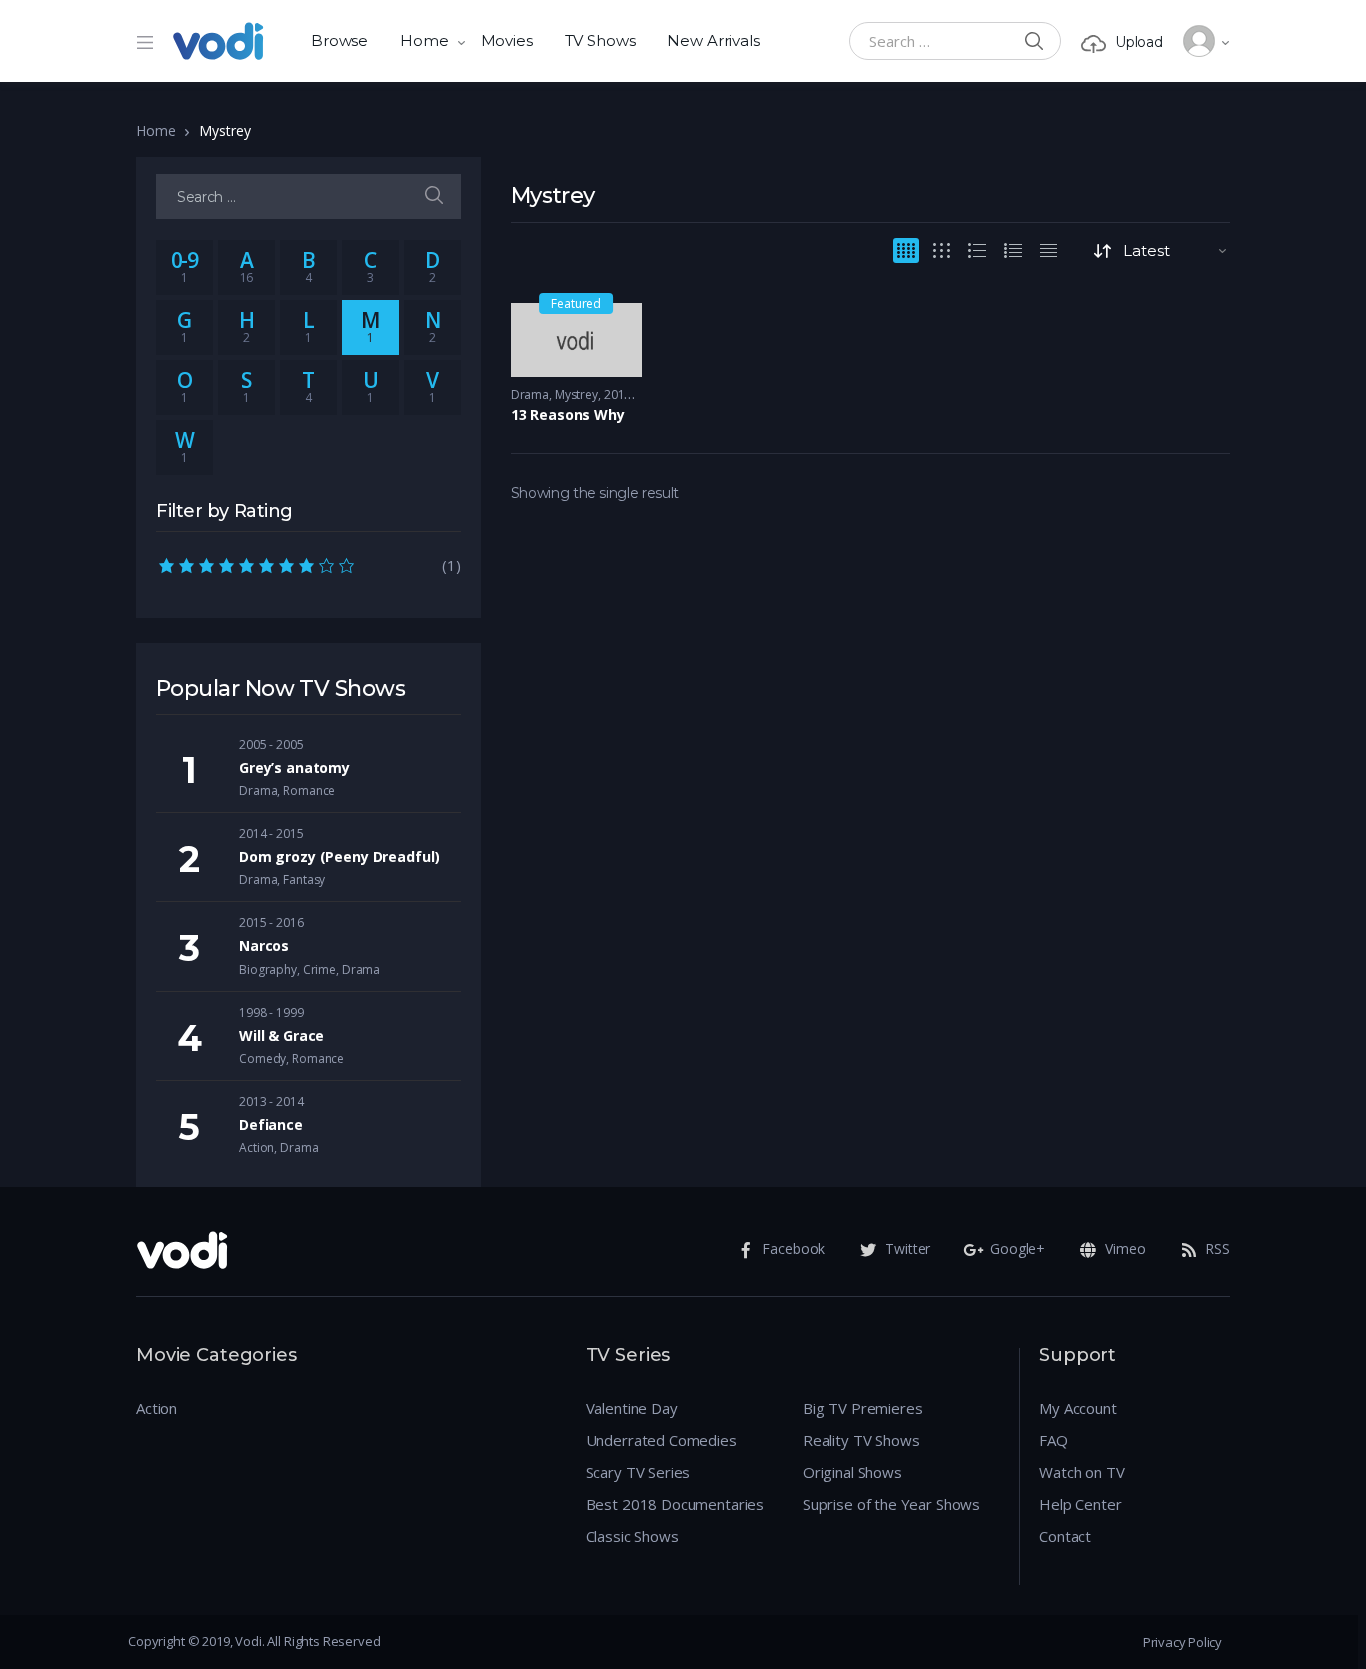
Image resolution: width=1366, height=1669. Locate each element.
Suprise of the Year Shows (891, 1504)
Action (256, 1147)
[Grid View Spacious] (941, 250)
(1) (308, 565)
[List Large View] (977, 250)
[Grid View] (906, 250)
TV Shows (600, 40)
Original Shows (852, 1472)
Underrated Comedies (661, 1440)
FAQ (1053, 1440)
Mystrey (576, 394)
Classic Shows (632, 1536)
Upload (1139, 42)
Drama (530, 394)
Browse (339, 40)
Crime (319, 969)
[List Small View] (1048, 250)
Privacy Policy (1182, 1642)
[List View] (1013, 250)
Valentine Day (632, 1408)
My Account (1078, 1408)
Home (424, 40)
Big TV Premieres (863, 1408)
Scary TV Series (638, 1472)
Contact (1065, 1536)
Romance (309, 790)
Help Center (1080, 1504)
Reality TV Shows (861, 1440)
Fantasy (304, 879)
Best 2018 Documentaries (675, 1504)
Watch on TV (1081, 1472)
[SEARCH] (434, 196)
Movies (507, 40)
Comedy (262, 1058)
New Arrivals (713, 40)
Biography (268, 969)
